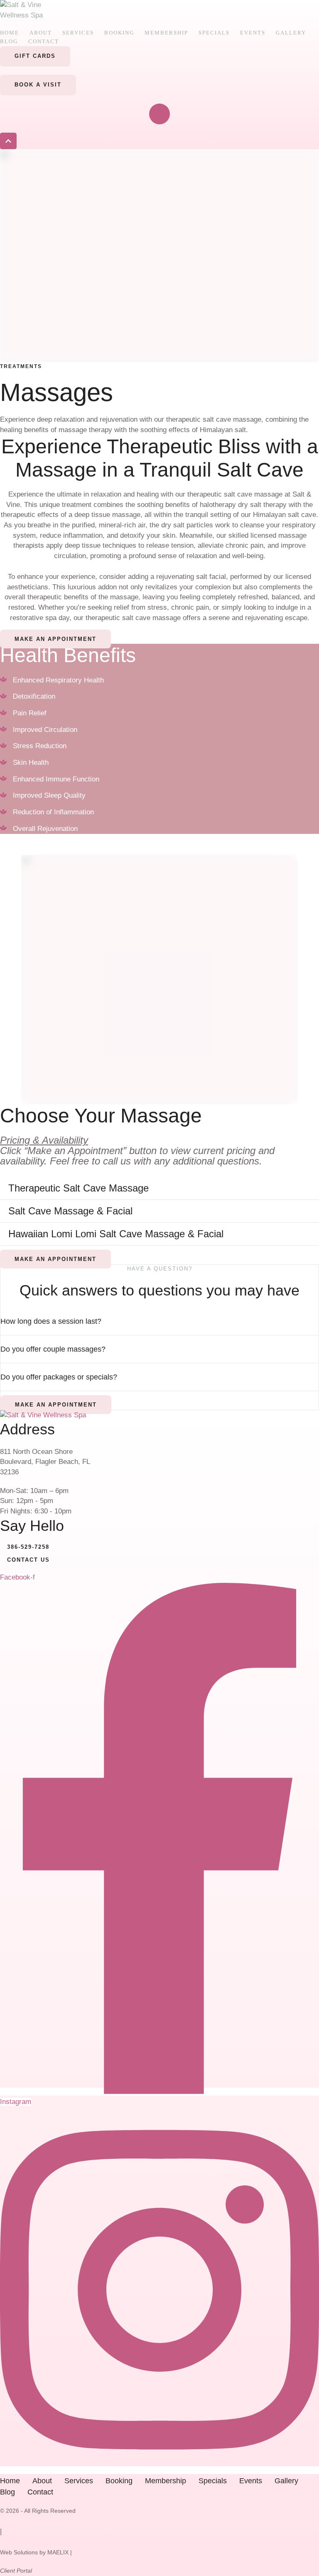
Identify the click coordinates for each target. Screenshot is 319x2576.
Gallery (291, 33)
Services (78, 33)
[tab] (159, 1188)
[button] (35, 56)
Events (253, 33)
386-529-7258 (28, 1547)
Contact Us (28, 1560)
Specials (214, 33)
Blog (9, 41)
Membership (166, 33)
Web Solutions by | (36, 2552)
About (41, 33)
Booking (119, 33)
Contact (44, 41)
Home (10, 33)
